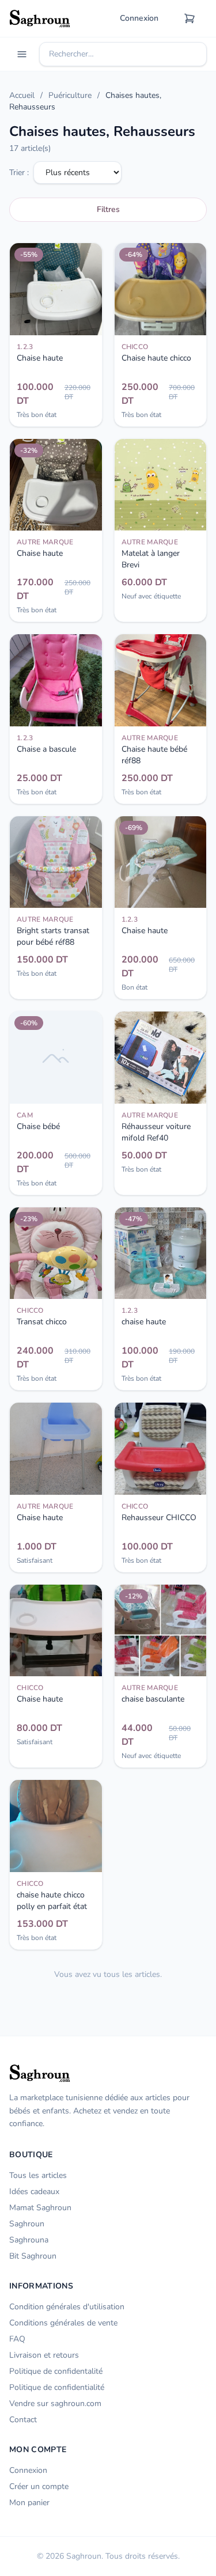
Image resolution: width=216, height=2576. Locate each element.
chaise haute (144, 1322)
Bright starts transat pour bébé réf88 (53, 936)
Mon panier (29, 2503)
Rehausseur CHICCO (159, 1518)
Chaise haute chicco (156, 358)
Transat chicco (42, 1322)
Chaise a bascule (46, 749)
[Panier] (190, 18)
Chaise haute (40, 358)
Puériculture (70, 95)
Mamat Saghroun (40, 2208)
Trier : (19, 173)
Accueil (22, 95)
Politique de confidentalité (56, 2371)
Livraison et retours (44, 2355)
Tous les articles (38, 2175)
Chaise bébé (38, 1126)
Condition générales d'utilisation (67, 2307)
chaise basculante (153, 1699)
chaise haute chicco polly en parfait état (52, 1901)
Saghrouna (29, 2240)
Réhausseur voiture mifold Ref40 (156, 1132)
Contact (23, 2420)
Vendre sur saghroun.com (55, 2403)
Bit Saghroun (33, 2256)
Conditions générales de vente (63, 2323)
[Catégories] (22, 54)
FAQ (17, 2339)
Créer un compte (39, 2486)
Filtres (108, 209)
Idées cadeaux (34, 2192)
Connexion (139, 18)
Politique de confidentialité (57, 2387)
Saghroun (27, 2224)
